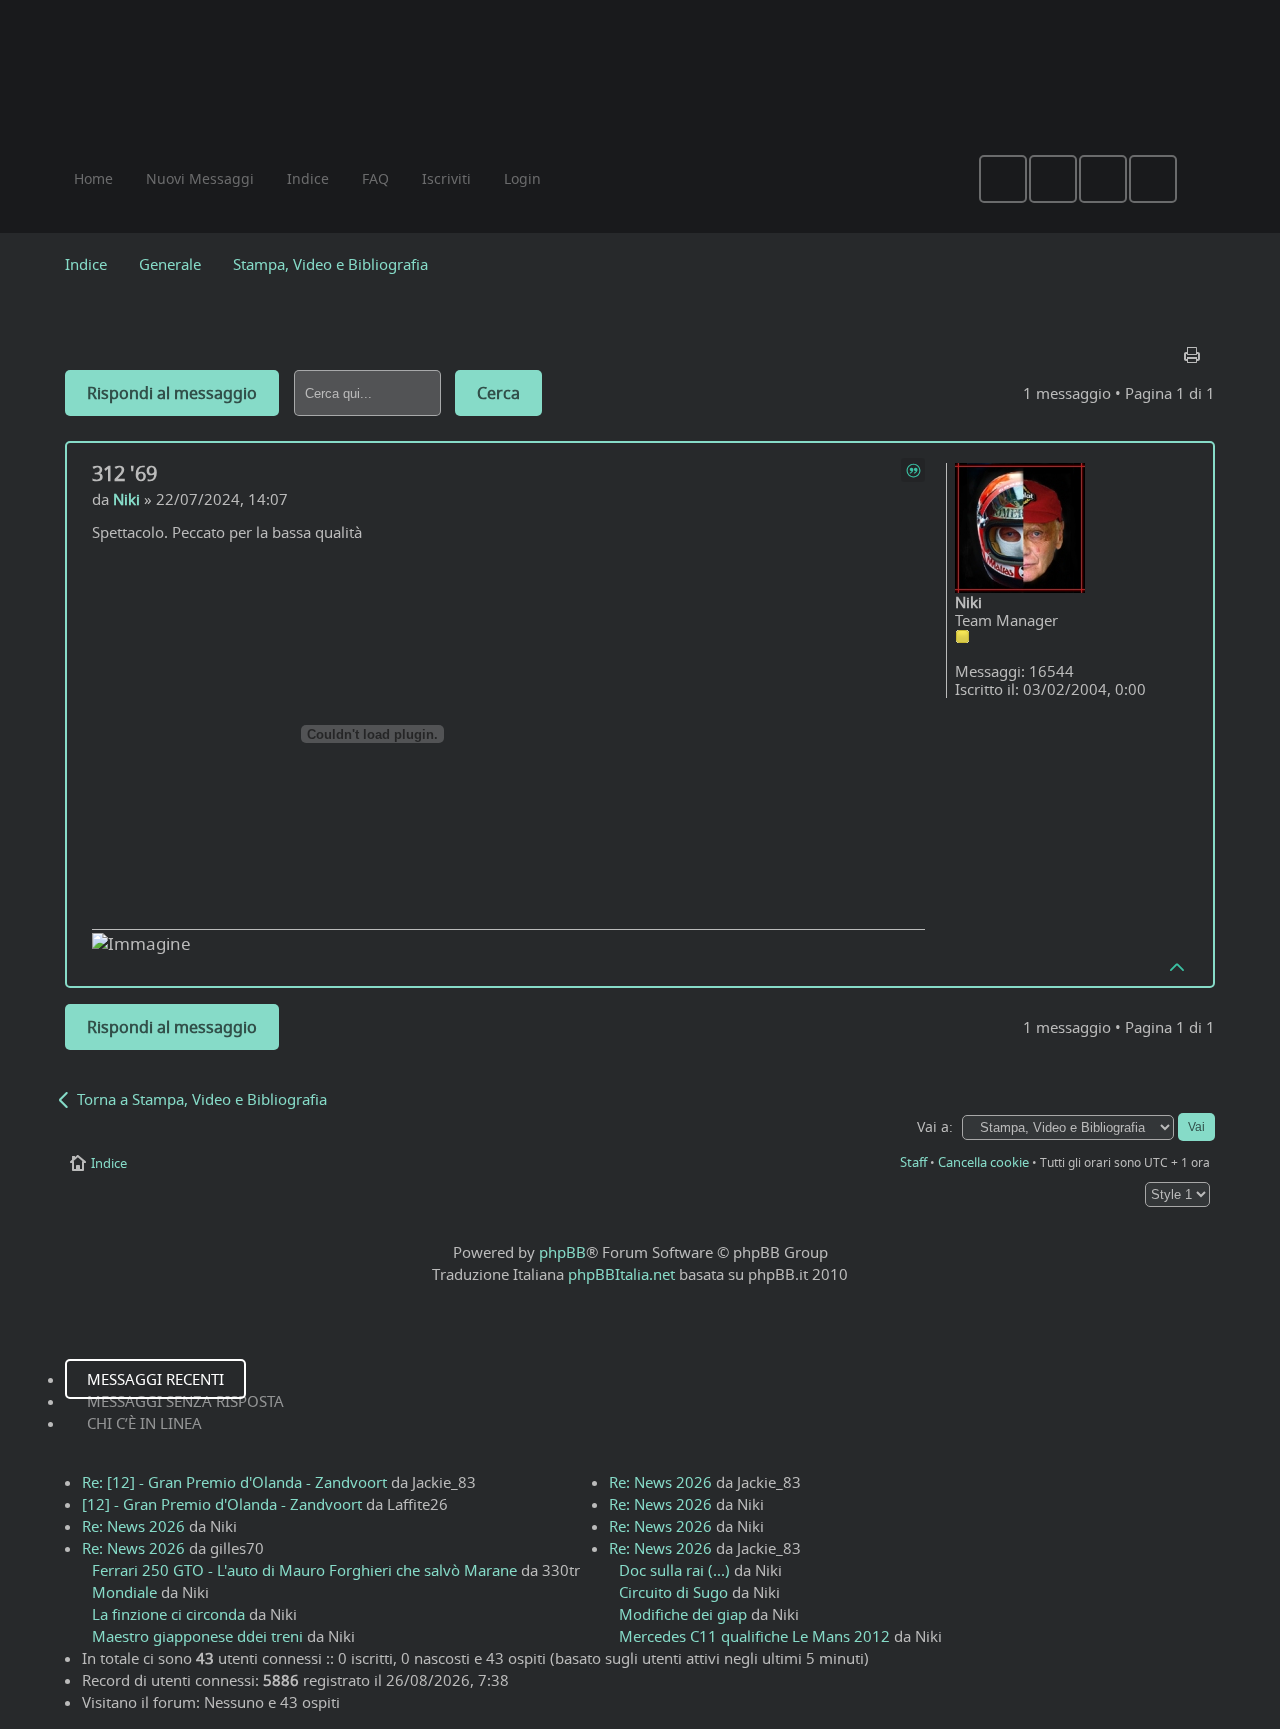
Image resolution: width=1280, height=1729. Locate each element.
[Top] (1178, 966)
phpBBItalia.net (621, 1274)
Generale (170, 264)
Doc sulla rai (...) (674, 1570)
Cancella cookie (983, 1162)
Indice (86, 264)
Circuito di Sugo (673, 1592)
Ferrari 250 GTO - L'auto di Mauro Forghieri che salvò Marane (304, 1570)
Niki (126, 499)
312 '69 (124, 473)
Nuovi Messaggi (200, 178)
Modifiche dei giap (683, 1614)
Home (93, 178)
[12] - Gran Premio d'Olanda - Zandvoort (222, 1504)
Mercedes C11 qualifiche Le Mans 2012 (754, 1636)
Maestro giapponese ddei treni (197, 1636)
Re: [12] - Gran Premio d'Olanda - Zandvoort (234, 1482)
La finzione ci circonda (168, 1614)
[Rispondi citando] (913, 470)
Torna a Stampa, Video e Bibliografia (202, 1099)
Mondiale (124, 1592)
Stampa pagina (1194, 350)
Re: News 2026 (133, 1526)
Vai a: (935, 1127)
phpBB (562, 1252)
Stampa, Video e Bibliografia (330, 264)
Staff (913, 1162)
